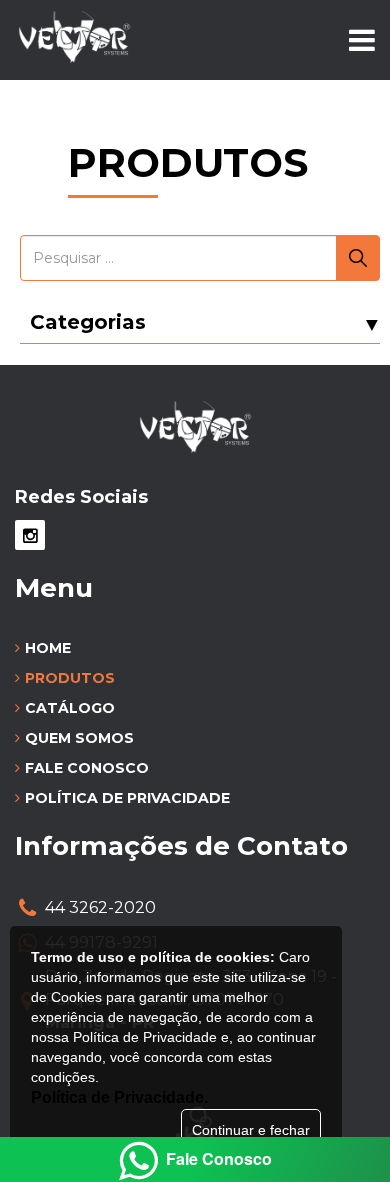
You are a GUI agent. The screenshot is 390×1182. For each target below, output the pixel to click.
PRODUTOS (70, 678)
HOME (48, 648)
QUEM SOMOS (79, 738)
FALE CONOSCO (87, 768)
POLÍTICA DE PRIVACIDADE (127, 798)
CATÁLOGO (70, 708)
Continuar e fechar (251, 1130)
